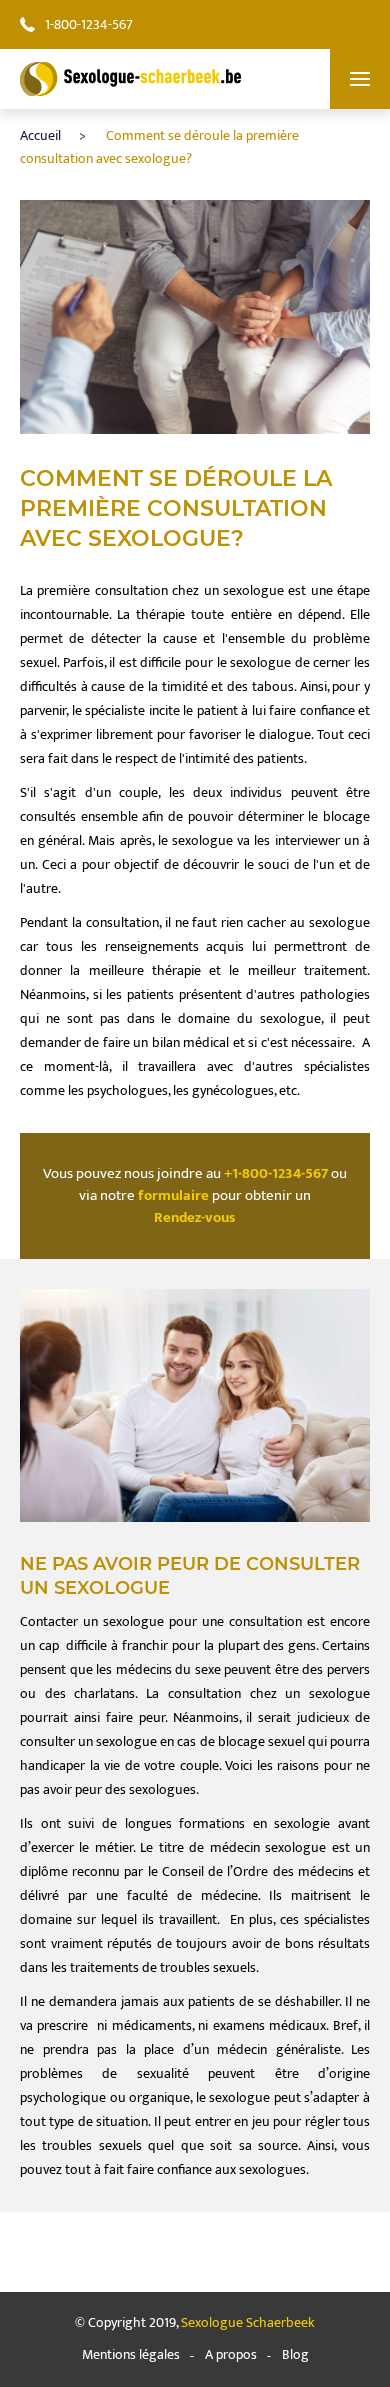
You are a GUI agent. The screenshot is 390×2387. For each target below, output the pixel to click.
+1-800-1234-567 (276, 1174)
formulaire (173, 1196)
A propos (231, 2354)
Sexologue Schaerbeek (248, 2322)
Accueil (40, 135)
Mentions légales (131, 2354)
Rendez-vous (195, 1218)
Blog (295, 2354)
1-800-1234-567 (89, 24)
